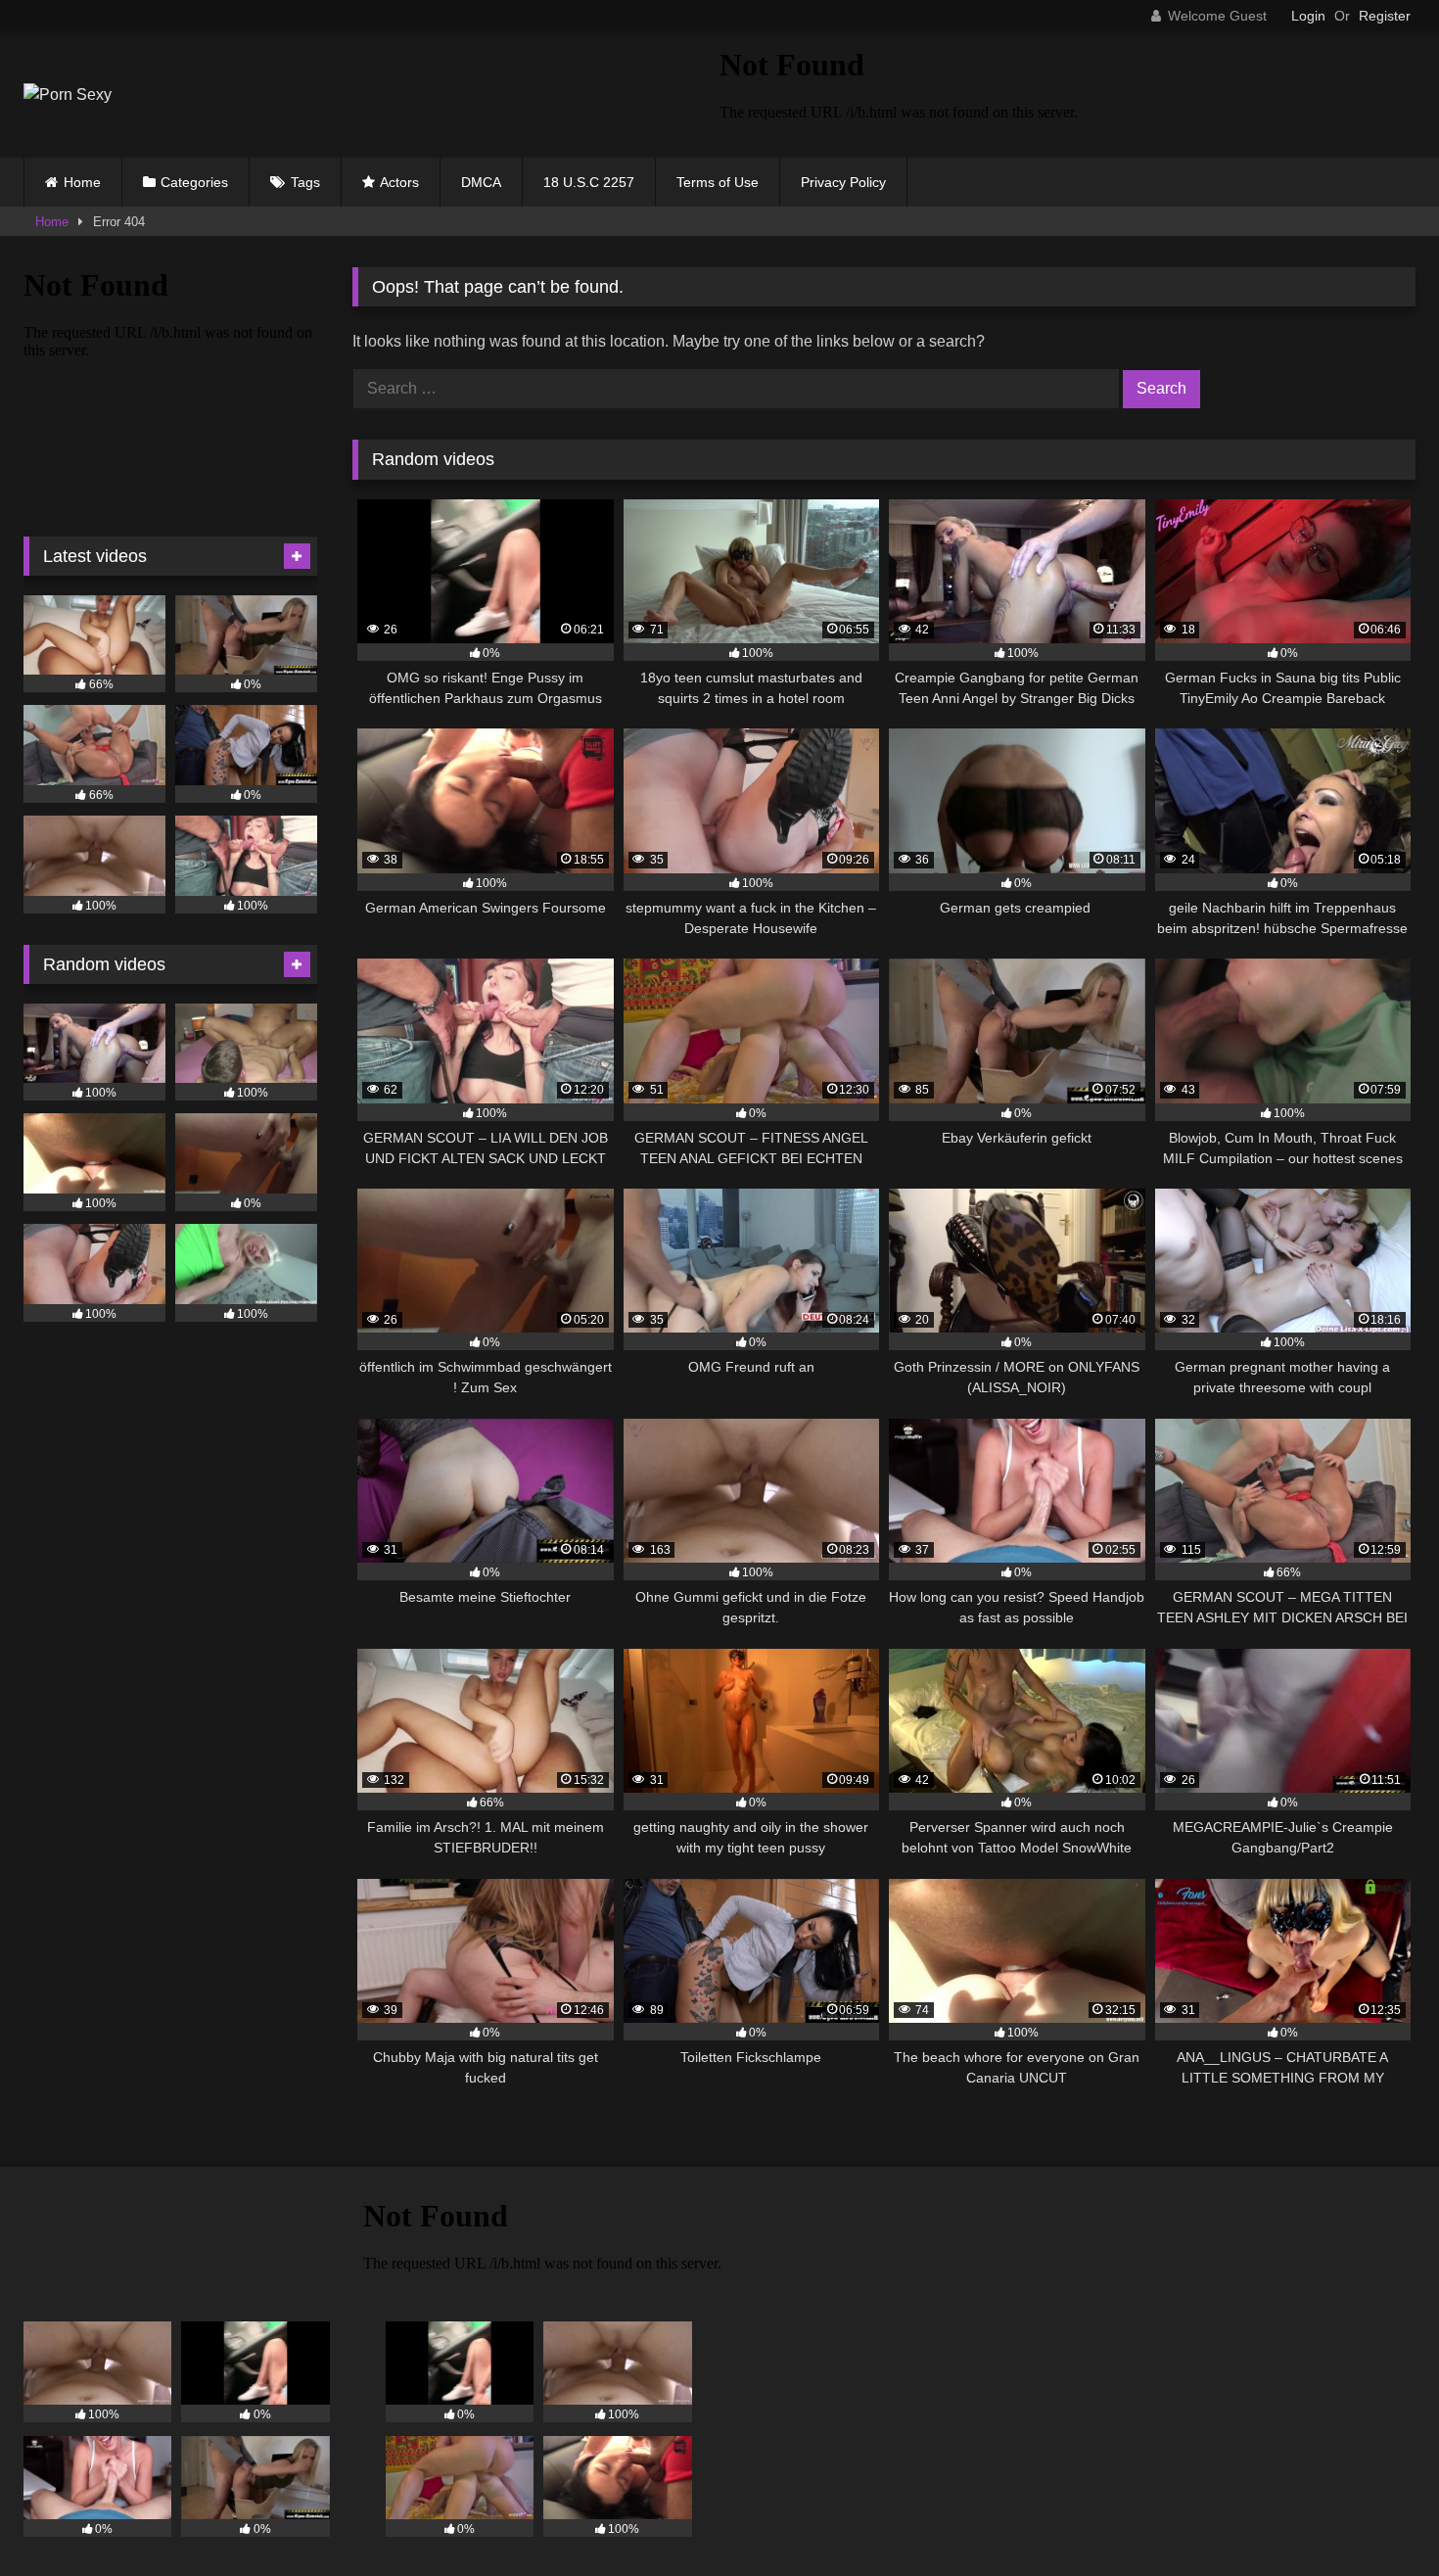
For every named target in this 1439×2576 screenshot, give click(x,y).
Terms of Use (718, 182)
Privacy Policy (843, 182)
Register (1385, 16)
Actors (399, 182)
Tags (305, 182)
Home (82, 182)
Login (1308, 16)
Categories (194, 182)
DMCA (481, 182)
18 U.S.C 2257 (589, 182)
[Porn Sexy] (68, 95)
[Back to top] (1378, 2518)
